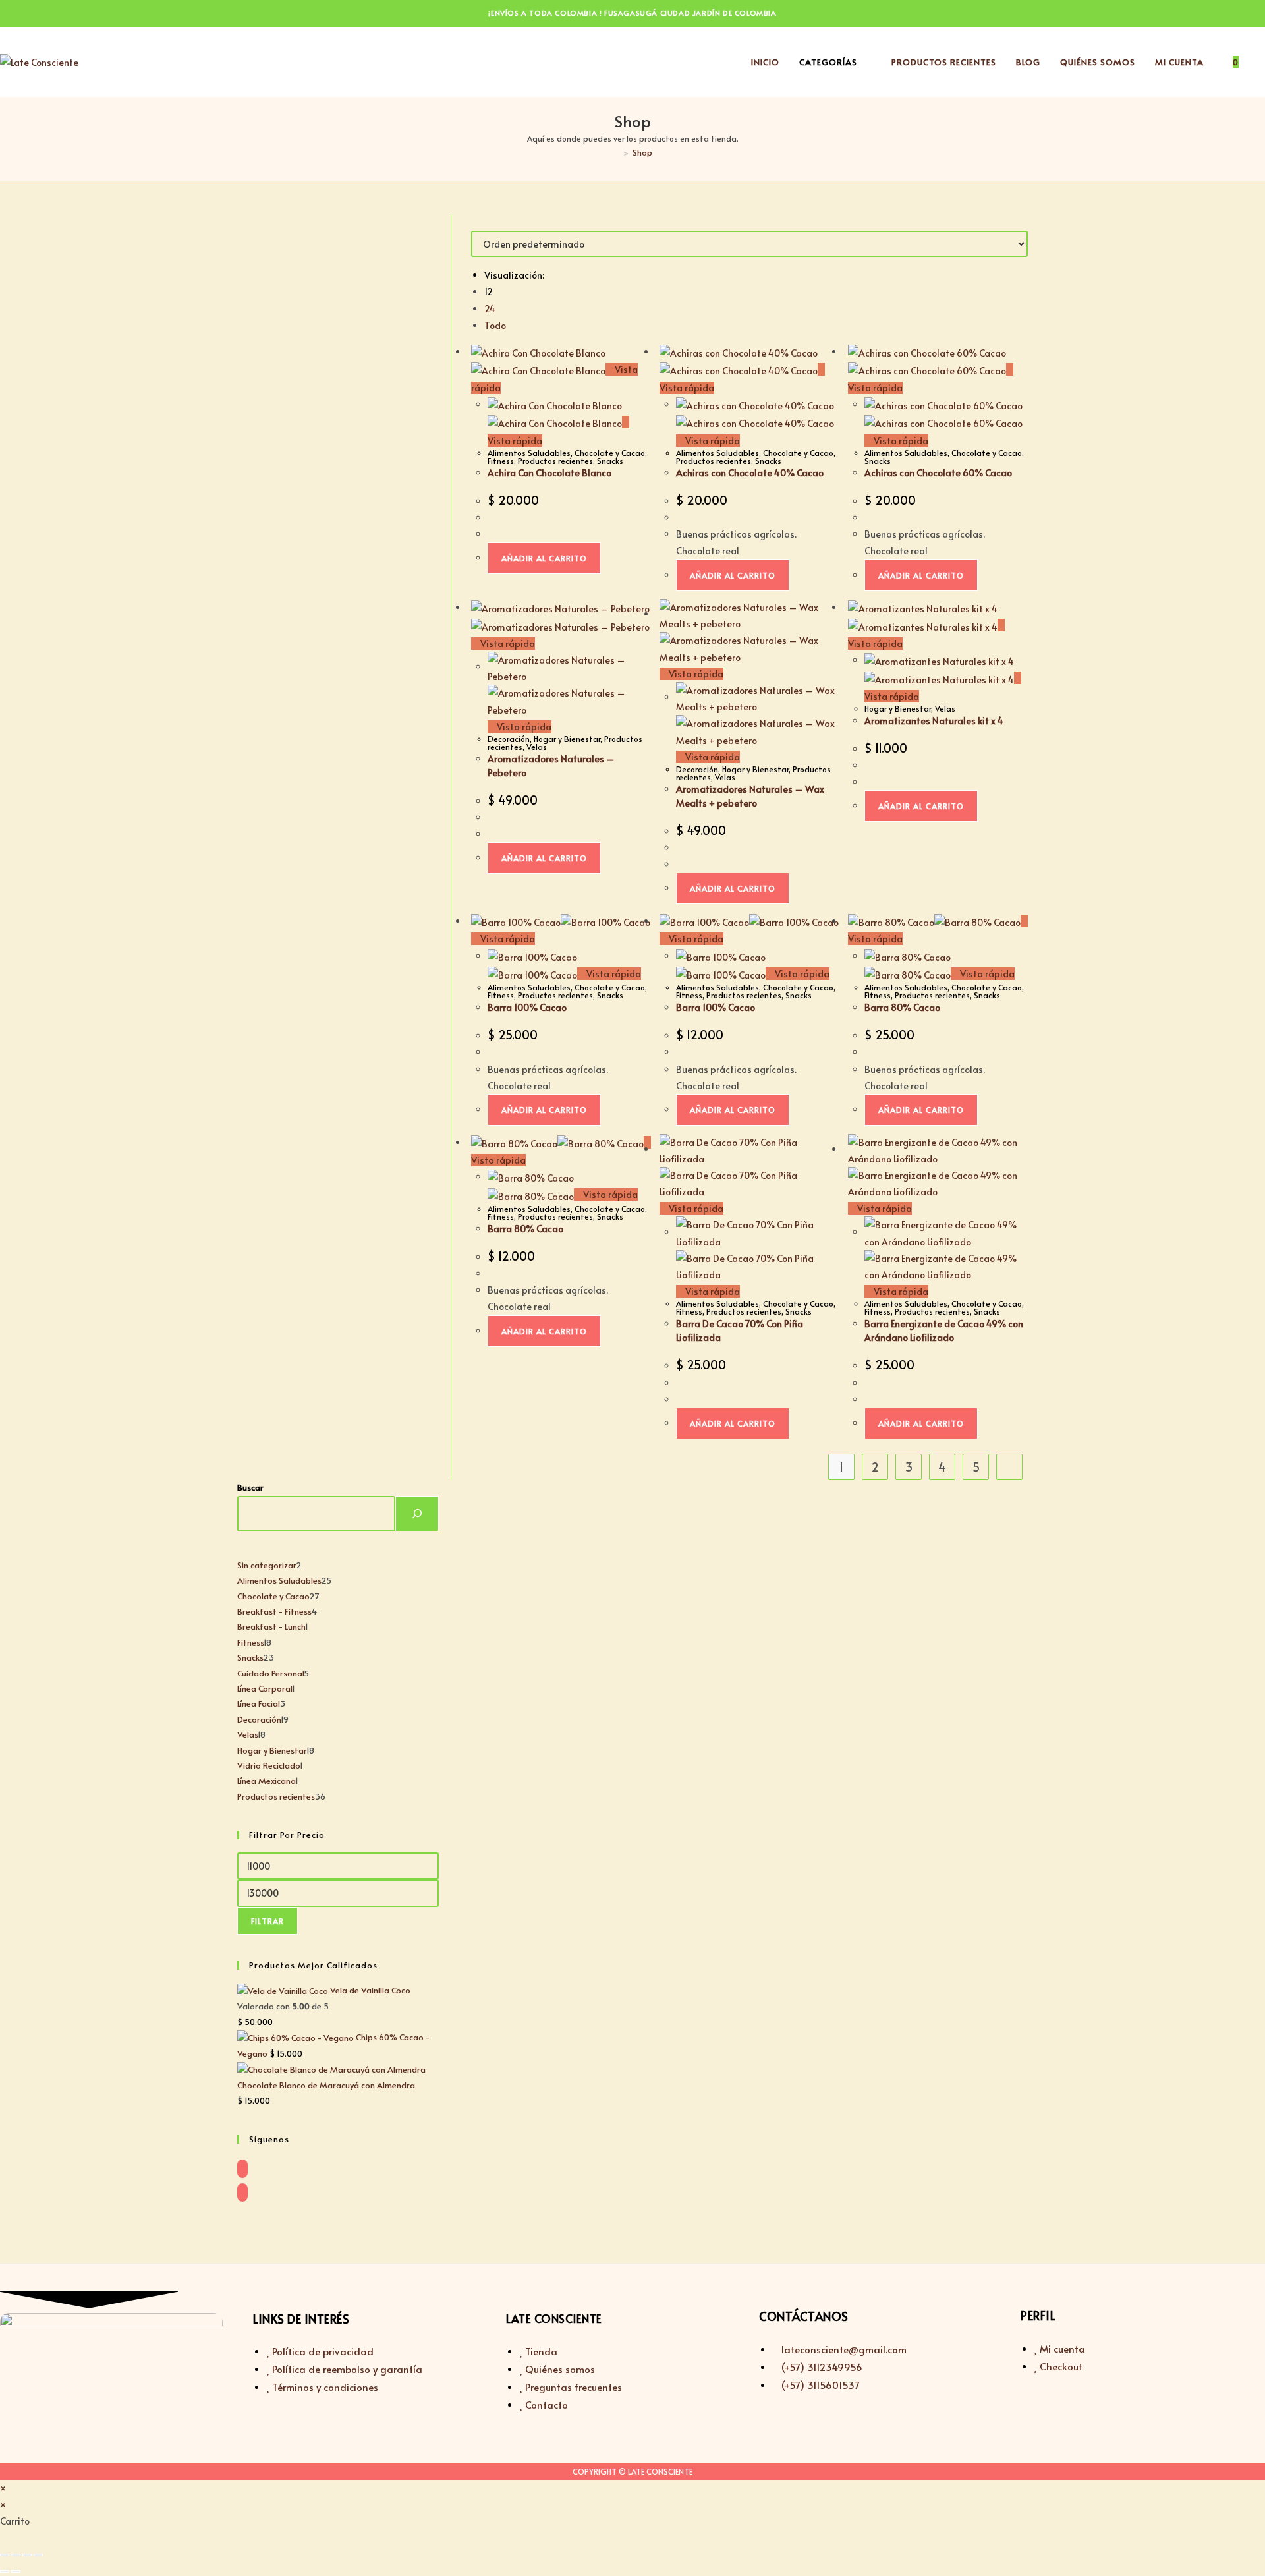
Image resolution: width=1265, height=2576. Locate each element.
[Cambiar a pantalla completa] (16, 2555)
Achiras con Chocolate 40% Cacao (750, 473)
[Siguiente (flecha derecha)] (16, 2571)
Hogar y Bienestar (567, 739)
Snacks (610, 461)
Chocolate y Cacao (610, 453)
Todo (495, 325)
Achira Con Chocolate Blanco (549, 473)
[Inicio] (616, 152)
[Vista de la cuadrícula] (475, 222)
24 (490, 309)
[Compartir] (27, 2555)
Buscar (250, 1487)
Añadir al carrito (544, 558)
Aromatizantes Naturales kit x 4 (934, 721)
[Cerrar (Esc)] (38, 2555)
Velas (537, 747)
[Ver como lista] (482, 222)
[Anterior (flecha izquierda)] (5, 2571)
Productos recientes (555, 461)
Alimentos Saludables (529, 453)
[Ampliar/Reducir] (5, 2555)
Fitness (501, 461)
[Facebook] (242, 2169)
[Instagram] (242, 2192)
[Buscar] (417, 1514)
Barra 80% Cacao (902, 1007)
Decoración (509, 739)
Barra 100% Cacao (527, 1007)
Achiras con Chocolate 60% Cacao (938, 473)
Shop (642, 152)
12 (489, 292)
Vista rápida (712, 441)
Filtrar (267, 1921)
